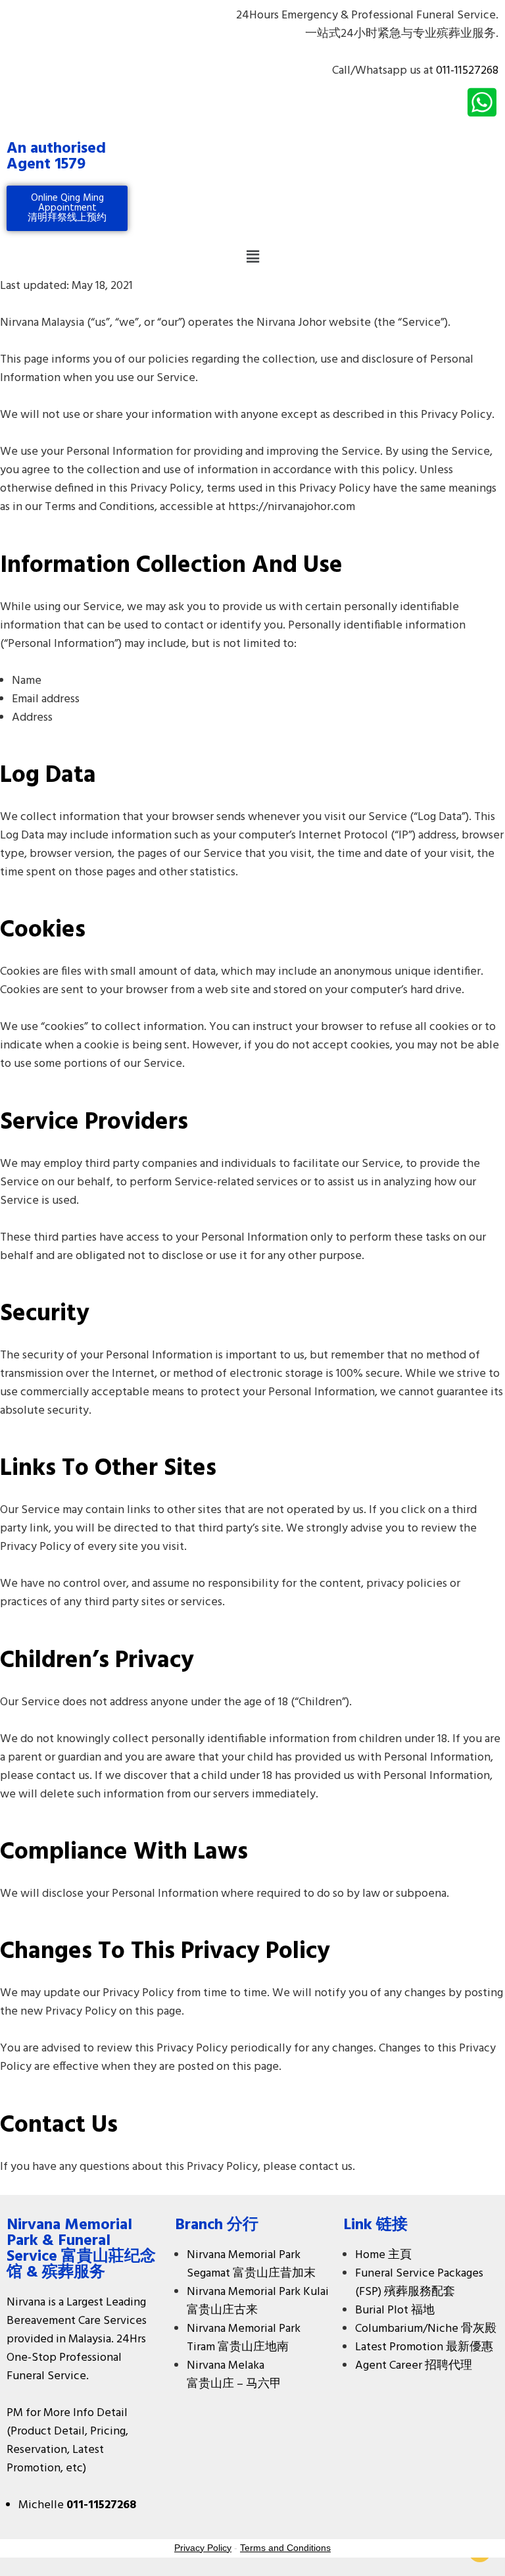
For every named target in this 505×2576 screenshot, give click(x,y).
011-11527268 (467, 71)
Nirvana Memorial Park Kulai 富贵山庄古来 (258, 2301)
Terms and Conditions (285, 2548)
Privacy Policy (203, 2548)
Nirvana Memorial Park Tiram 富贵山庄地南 (244, 2338)
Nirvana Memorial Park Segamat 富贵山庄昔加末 (251, 2264)
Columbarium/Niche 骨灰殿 (426, 2329)
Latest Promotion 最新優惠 (424, 2347)
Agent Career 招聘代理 (414, 2366)
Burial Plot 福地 (395, 2310)
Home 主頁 (383, 2255)
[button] (252, 257)
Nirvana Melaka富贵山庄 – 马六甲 (234, 2375)
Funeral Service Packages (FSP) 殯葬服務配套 (419, 2283)
